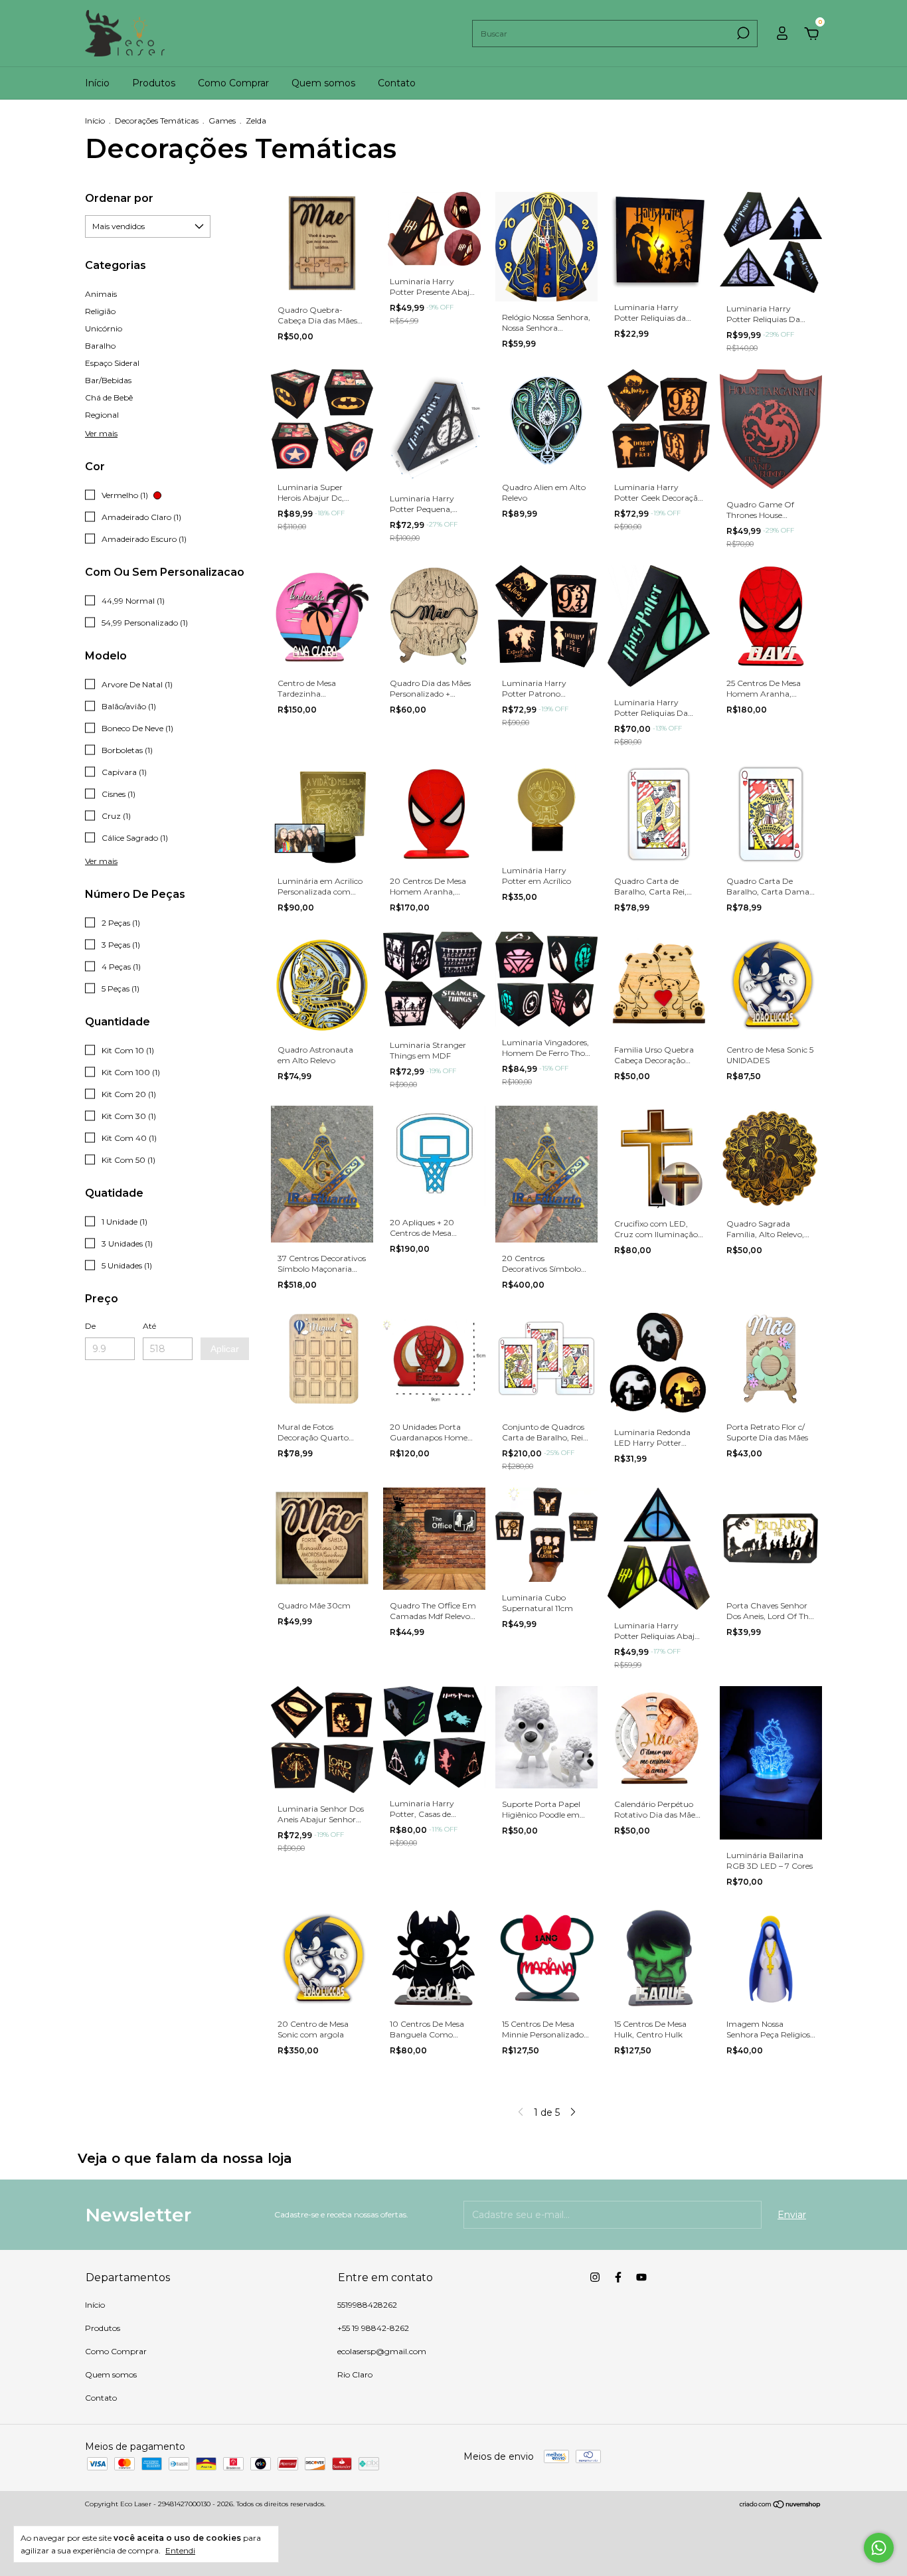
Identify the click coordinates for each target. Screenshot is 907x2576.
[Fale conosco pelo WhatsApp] (879, 2548)
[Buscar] (742, 33)
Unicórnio (104, 328)
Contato (397, 83)
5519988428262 (367, 2305)
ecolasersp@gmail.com (382, 2351)
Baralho (100, 346)
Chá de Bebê (109, 397)
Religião (100, 311)
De (90, 1326)
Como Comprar (233, 83)
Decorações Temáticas (157, 121)
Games (222, 121)
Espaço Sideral (112, 363)
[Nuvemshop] (781, 2506)
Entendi (180, 2550)
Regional (102, 415)
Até (149, 1326)
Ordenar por (119, 198)
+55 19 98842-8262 (373, 2328)
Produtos (154, 83)
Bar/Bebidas (108, 380)
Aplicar (225, 1349)
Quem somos (323, 83)
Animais (101, 294)
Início (97, 83)
